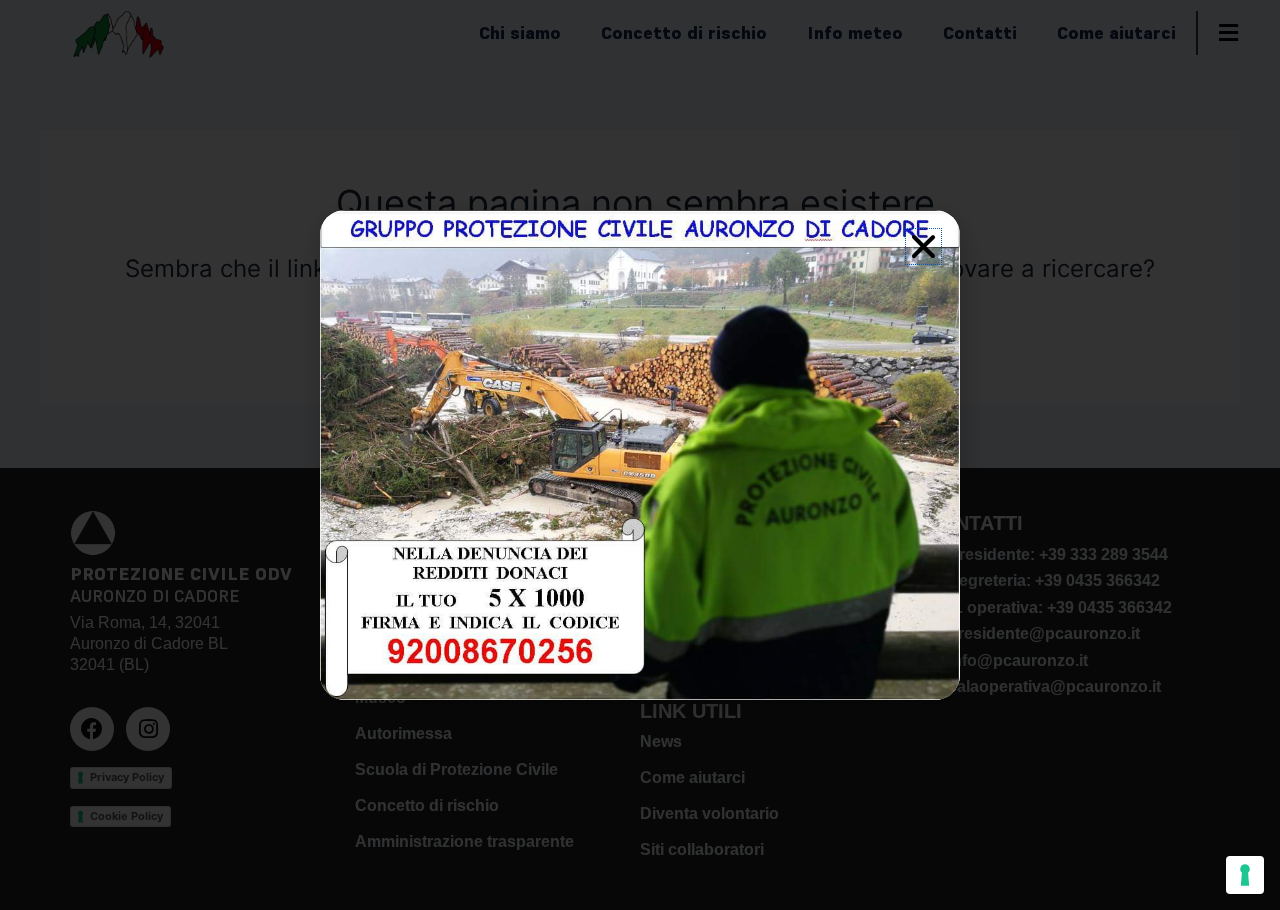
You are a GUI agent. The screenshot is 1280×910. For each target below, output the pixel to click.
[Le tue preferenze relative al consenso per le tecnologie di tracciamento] (1245, 875)
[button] (923, 246)
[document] (640, 455)
